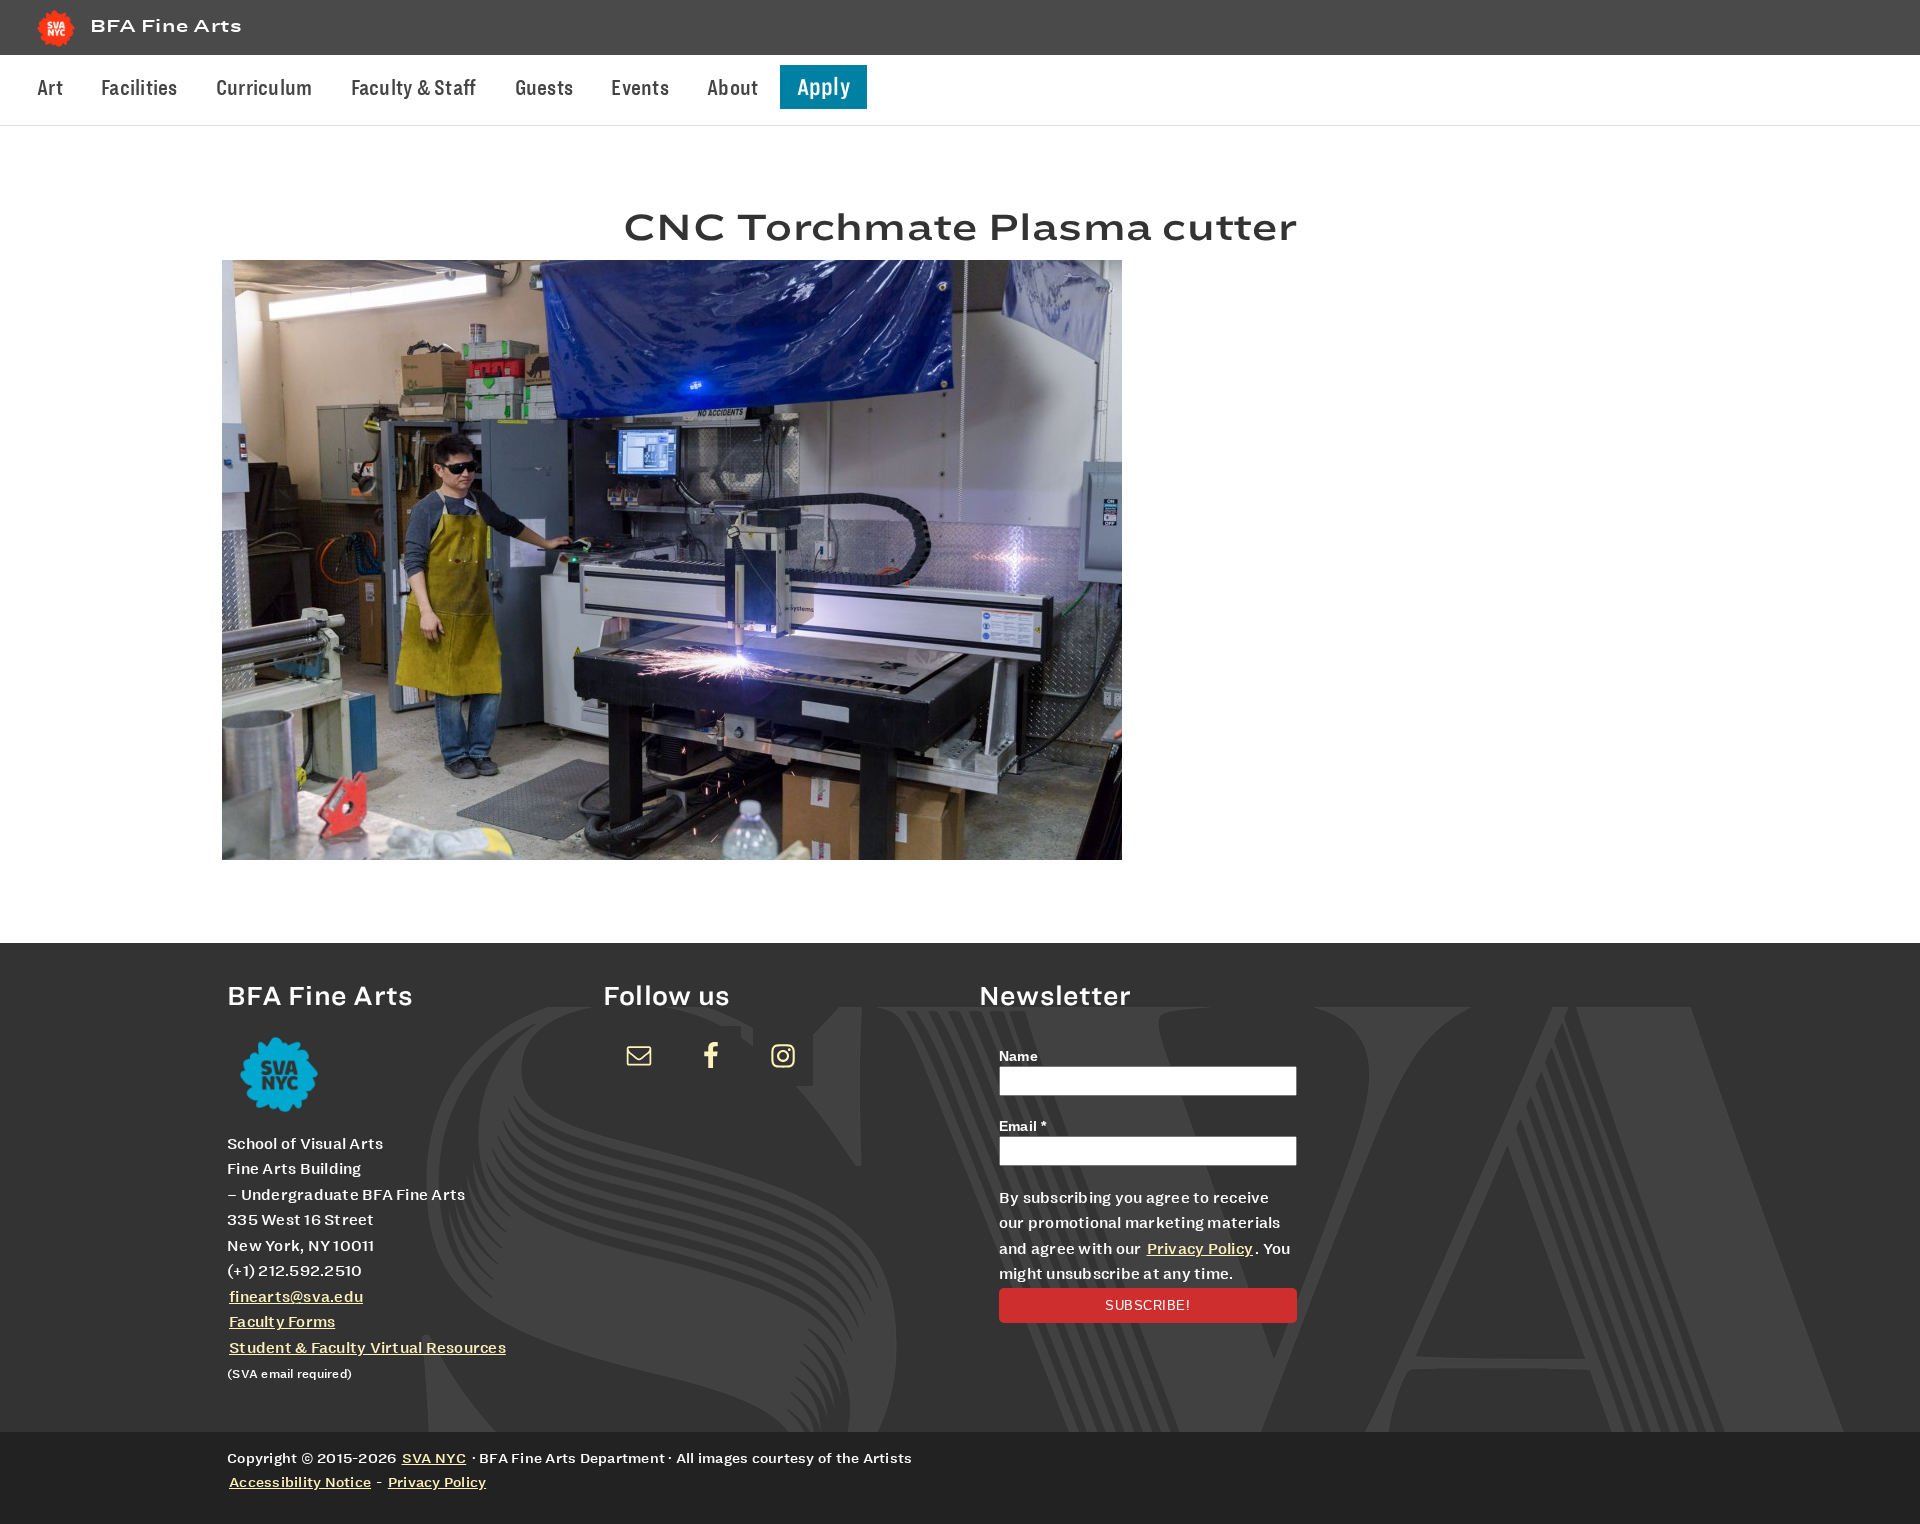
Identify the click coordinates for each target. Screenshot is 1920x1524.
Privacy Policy (1200, 1249)
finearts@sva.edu (296, 1297)
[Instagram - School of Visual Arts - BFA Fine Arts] (783, 1056)
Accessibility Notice (300, 1482)
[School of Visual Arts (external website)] (56, 46)
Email (1023, 1126)
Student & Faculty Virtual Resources (367, 1348)
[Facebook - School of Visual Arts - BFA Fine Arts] (711, 1056)
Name (1018, 1056)
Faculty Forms (282, 1322)
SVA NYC (434, 1458)
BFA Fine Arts (166, 25)
